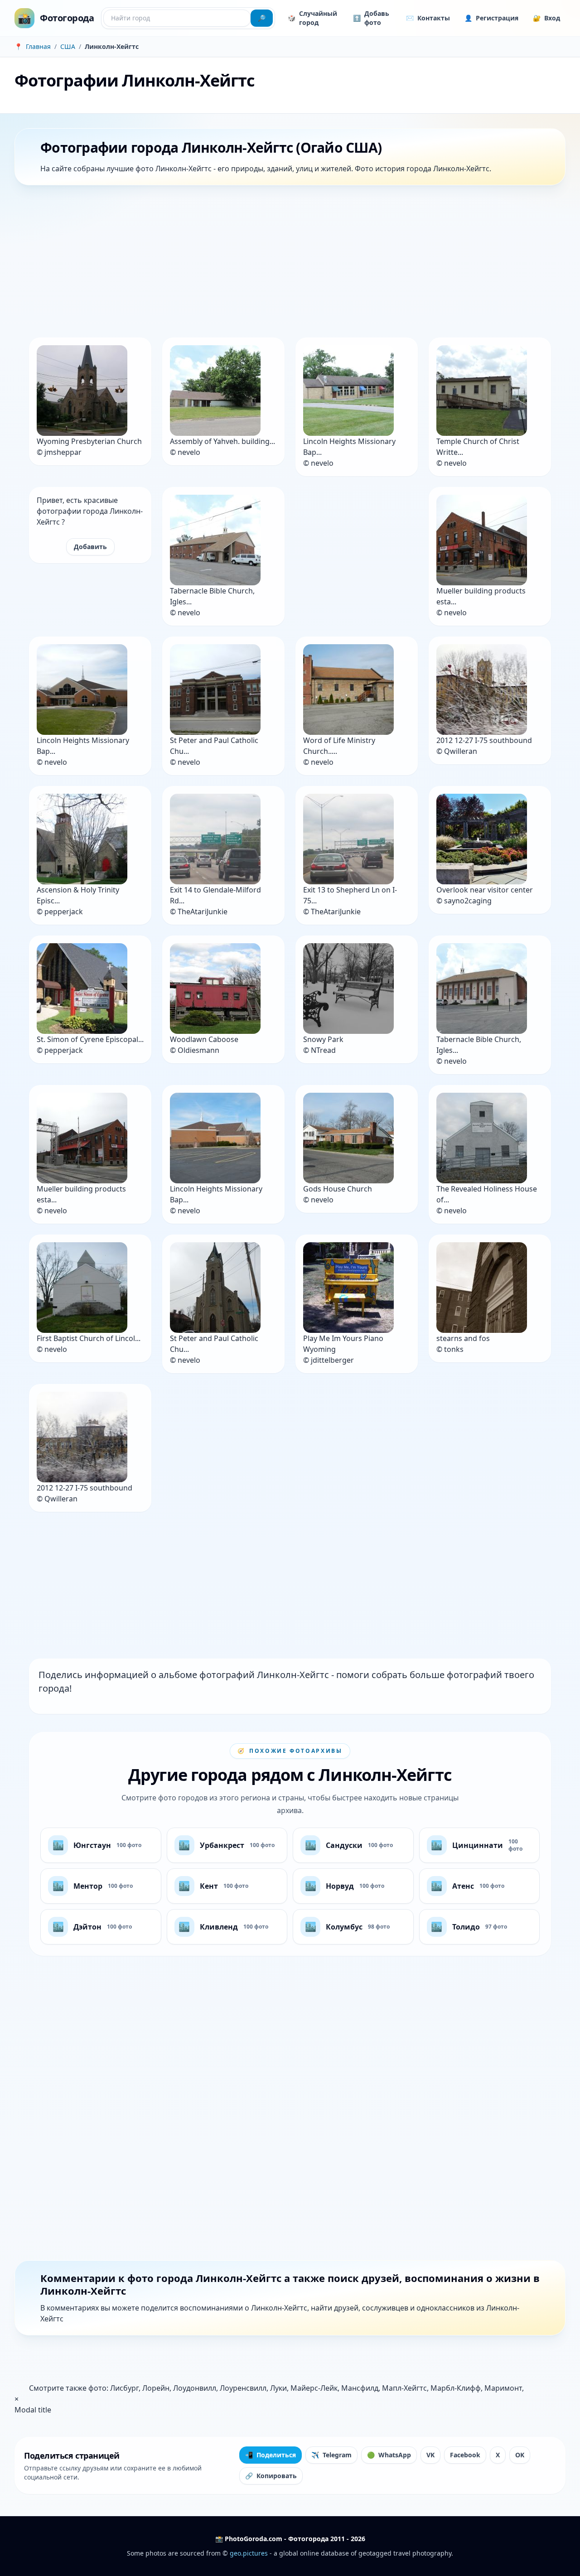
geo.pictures (249, 2553)
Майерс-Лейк (314, 2388)
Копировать (271, 2476)
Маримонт (503, 2388)
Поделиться (271, 2455)
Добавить (90, 547)
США (68, 46)
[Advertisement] (286, 263)
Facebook (465, 2455)
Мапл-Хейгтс (404, 2388)
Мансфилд (360, 2388)
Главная (38, 46)
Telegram (331, 2455)
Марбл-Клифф (456, 2388)
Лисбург (124, 2388)
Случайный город (312, 18)
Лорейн (156, 2388)
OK (520, 2455)
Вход (546, 18)
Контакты (428, 18)
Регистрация (491, 18)
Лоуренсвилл (243, 2388)
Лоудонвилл (195, 2388)
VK (430, 2455)
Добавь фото (371, 18)
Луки (278, 2388)
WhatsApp (389, 2455)
